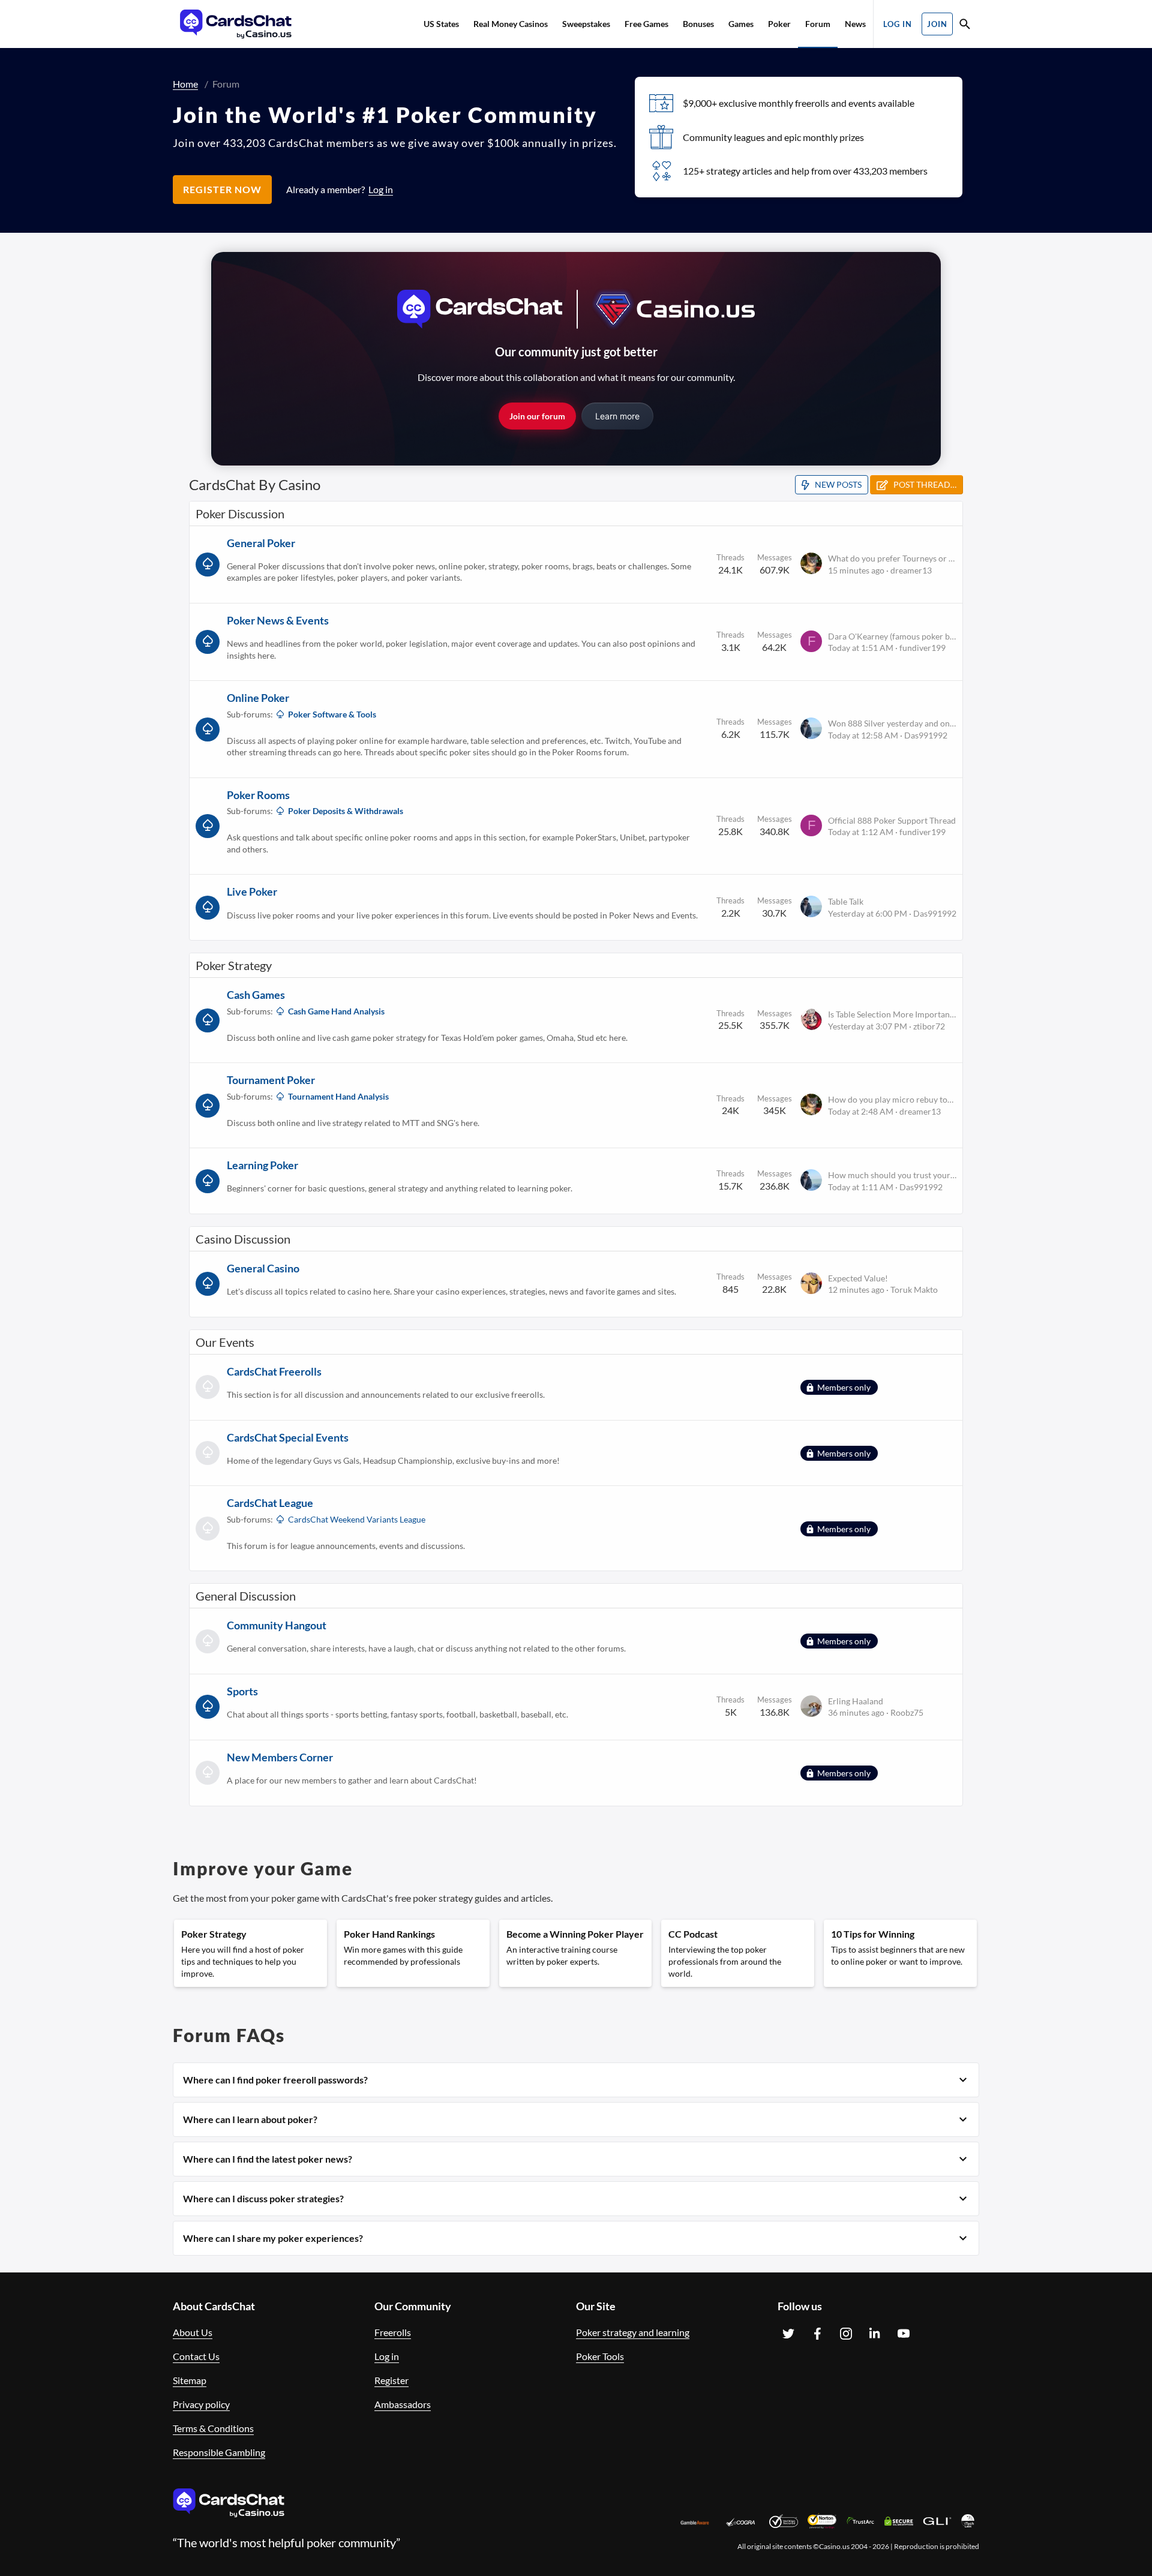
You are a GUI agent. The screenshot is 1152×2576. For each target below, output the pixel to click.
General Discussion (246, 1596)
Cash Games (256, 995)
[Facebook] (817, 2334)
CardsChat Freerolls (274, 1371)
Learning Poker (262, 1165)
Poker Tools (600, 2356)
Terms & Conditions (213, 2428)
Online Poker (258, 698)
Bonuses (698, 24)
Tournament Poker (271, 1080)
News (855, 24)
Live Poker (252, 891)
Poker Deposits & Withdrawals (346, 811)
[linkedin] (875, 2334)
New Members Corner (280, 1757)
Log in (387, 2356)
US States (441, 24)
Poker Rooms (258, 795)
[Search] (965, 25)
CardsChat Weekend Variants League (357, 1519)
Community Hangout (277, 1625)
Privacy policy (201, 2404)
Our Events (225, 1342)
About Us (193, 2332)
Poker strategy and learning (633, 2332)
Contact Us (196, 2356)
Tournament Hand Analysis (338, 1096)
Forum (818, 24)
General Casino (263, 1268)
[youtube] (904, 2334)
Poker (779, 24)
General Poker (261, 543)
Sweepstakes (586, 24)
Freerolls (393, 2332)
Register (391, 2380)
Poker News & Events (278, 620)
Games (741, 24)
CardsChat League (270, 1503)
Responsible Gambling (219, 2452)
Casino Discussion (243, 1239)
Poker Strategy (234, 965)
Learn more (617, 416)
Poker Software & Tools (332, 714)
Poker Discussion (240, 514)
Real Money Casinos (511, 24)
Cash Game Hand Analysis (336, 1011)
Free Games (646, 24)
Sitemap (190, 2380)
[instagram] (846, 2334)
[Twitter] (788, 2334)
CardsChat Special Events (288, 1437)
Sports (242, 1691)
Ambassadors (403, 2404)
